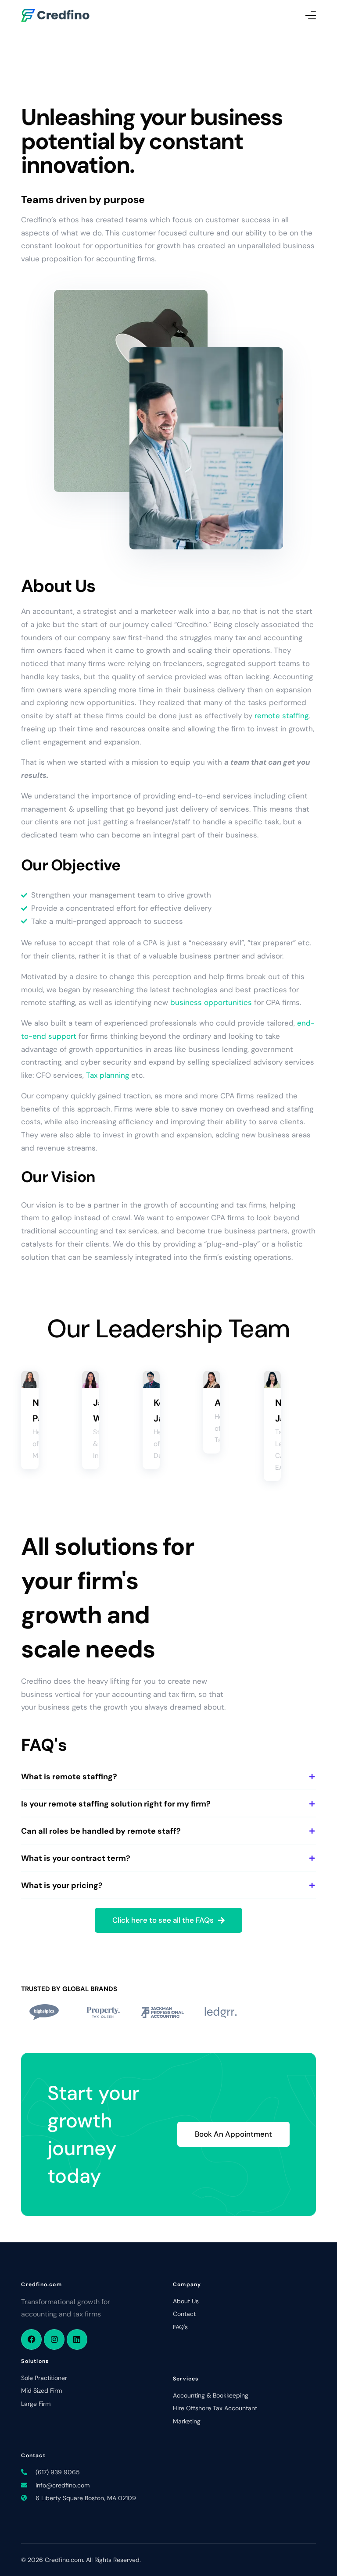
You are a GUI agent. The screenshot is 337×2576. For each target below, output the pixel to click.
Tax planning (108, 1075)
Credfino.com (41, 2284)
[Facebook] (31, 2339)
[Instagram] (54, 2339)
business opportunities (211, 1002)
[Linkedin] (77, 2339)
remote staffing (281, 716)
